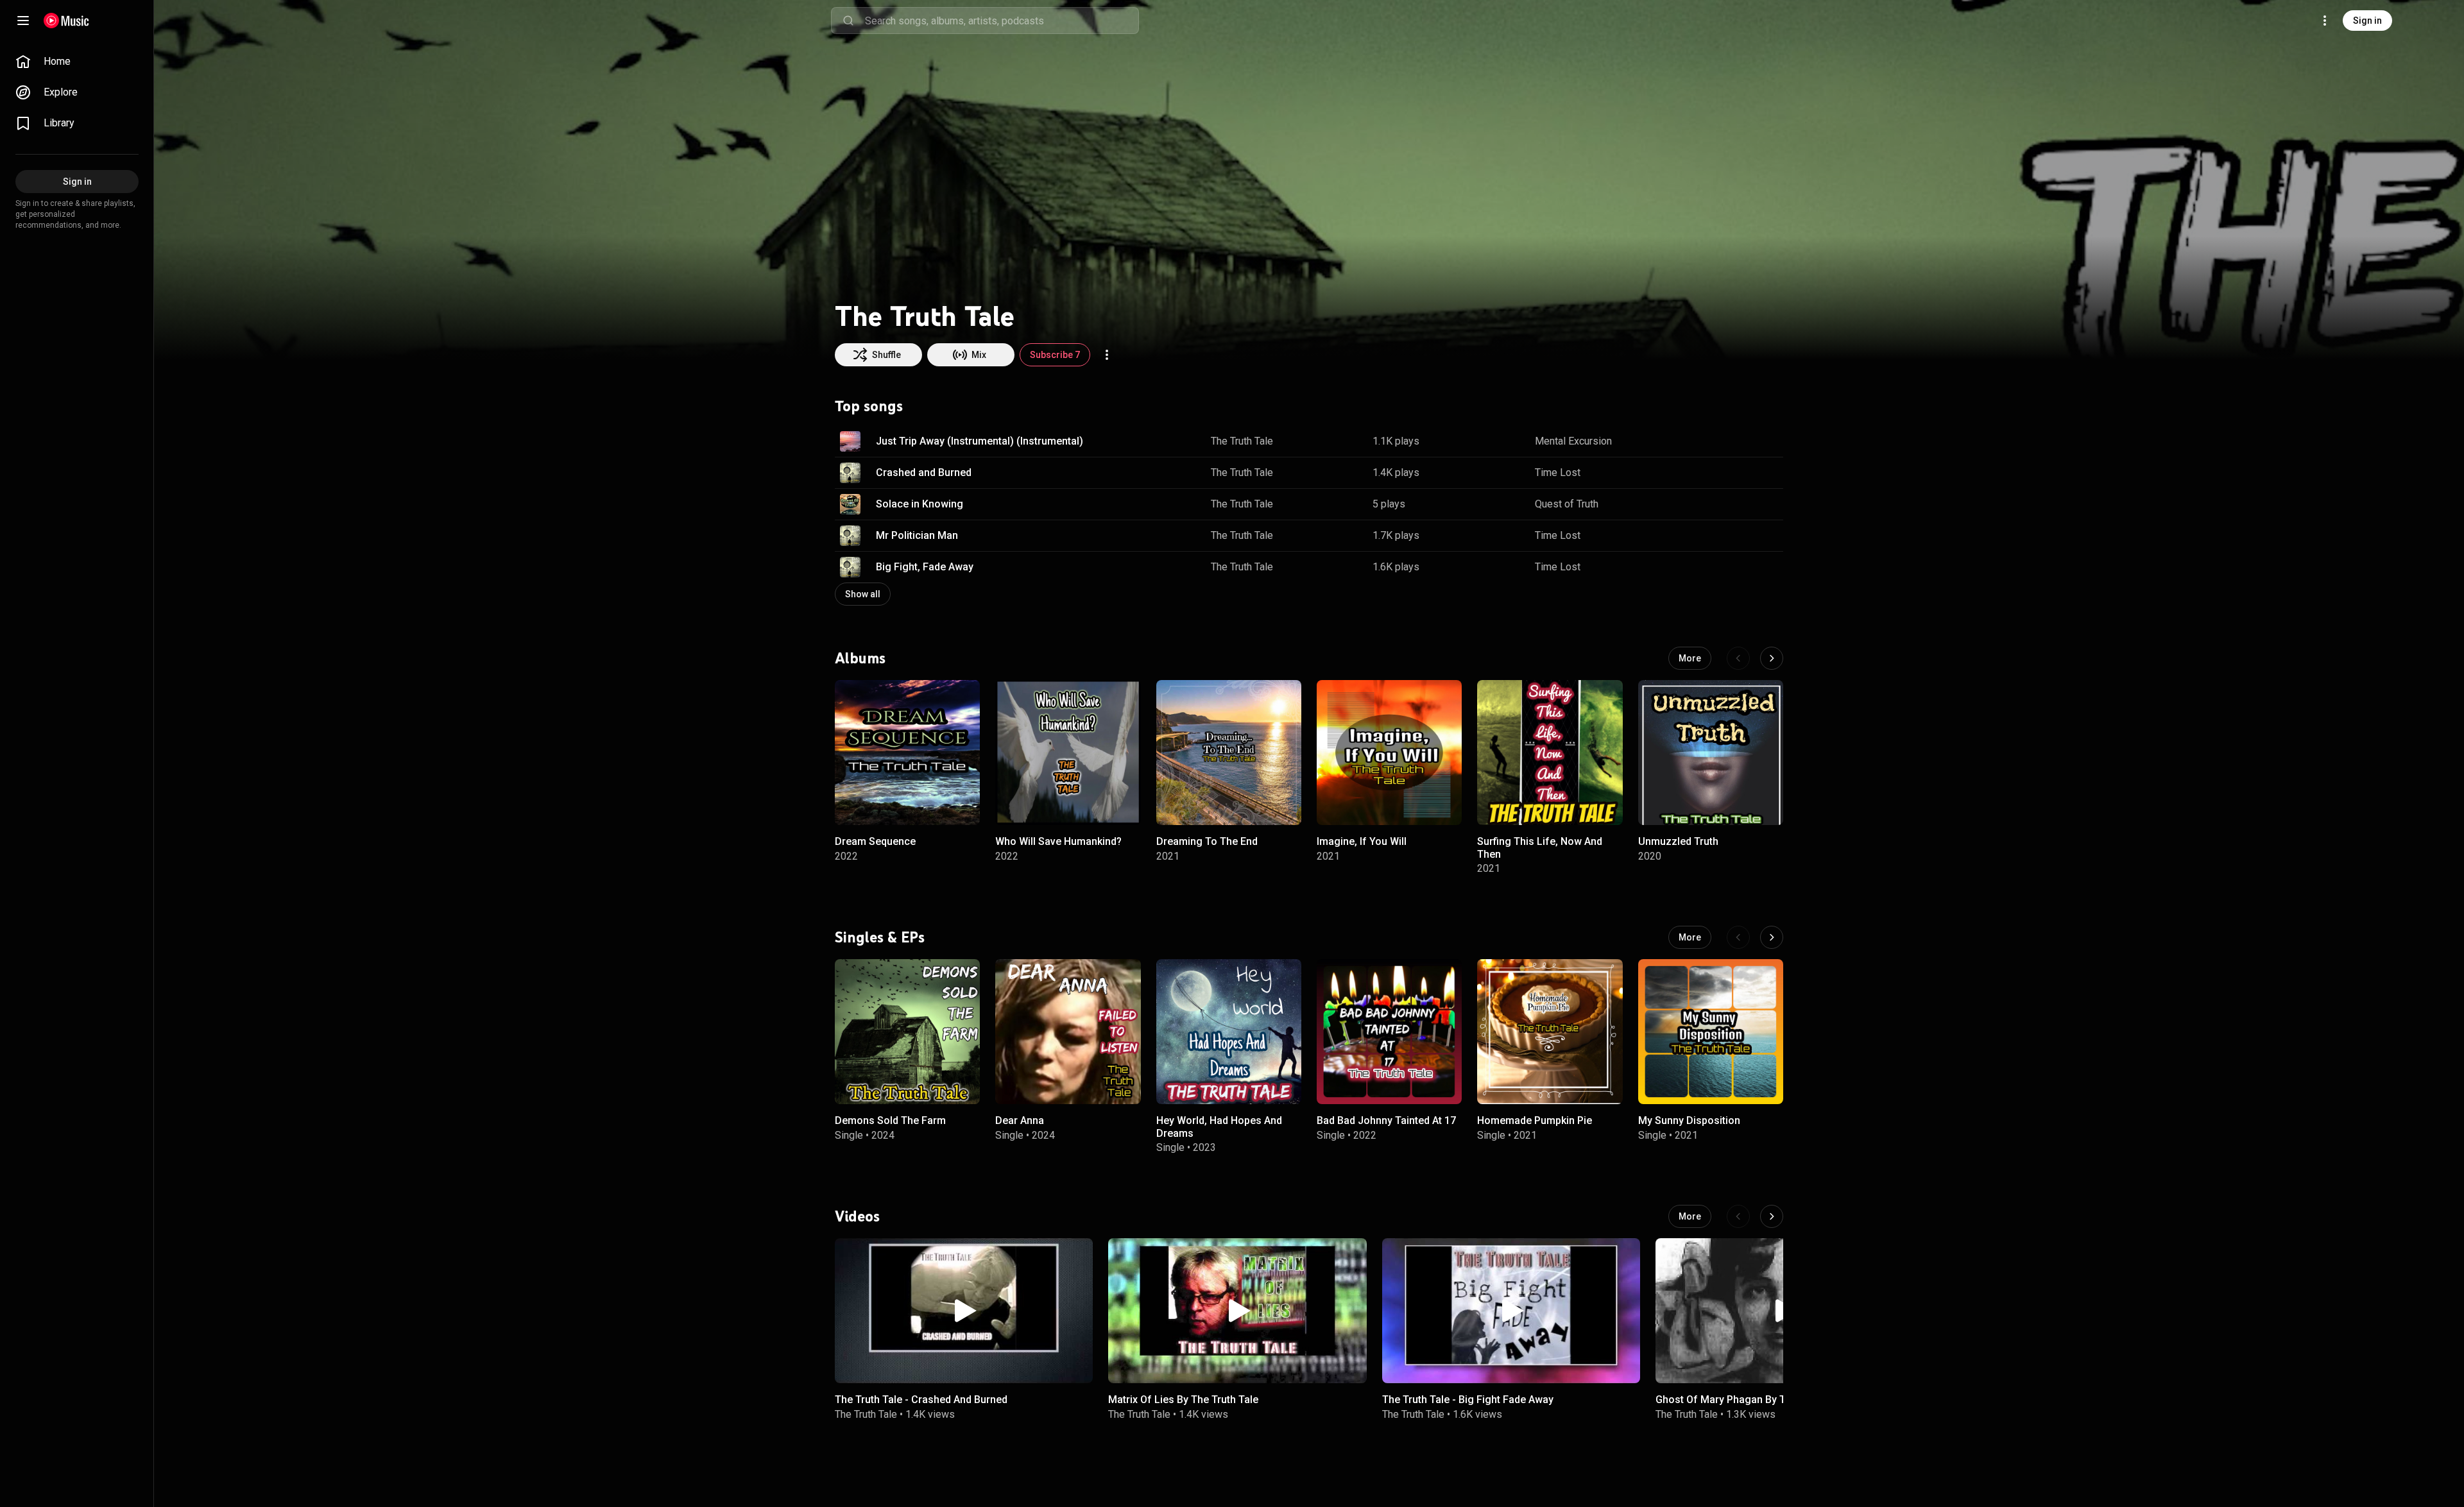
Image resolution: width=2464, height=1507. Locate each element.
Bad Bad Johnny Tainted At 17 (1386, 1120)
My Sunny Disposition (1689, 1120)
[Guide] (23, 21)
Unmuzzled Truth (1678, 841)
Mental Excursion (1573, 441)
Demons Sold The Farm (890, 1120)
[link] (77, 62)
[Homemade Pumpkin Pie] (1550, 1032)
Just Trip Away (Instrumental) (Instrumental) (980, 441)
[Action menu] (1107, 355)
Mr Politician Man (917, 535)
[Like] (1709, 441)
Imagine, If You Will (1362, 841)
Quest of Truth (1567, 504)
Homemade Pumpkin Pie (1535, 1120)
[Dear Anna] (1068, 1032)
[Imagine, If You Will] (1389, 753)
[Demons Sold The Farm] (907, 1032)
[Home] (66, 21)
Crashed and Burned (924, 473)
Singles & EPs (880, 937)
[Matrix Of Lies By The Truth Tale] (1237, 1311)
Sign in (2367, 21)
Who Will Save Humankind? (1058, 841)
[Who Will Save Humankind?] (1068, 753)
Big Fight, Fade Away (925, 567)
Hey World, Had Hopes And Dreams (1219, 1127)
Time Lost (1558, 473)
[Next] (1772, 658)
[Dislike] (1733, 441)
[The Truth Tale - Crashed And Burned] (964, 1311)
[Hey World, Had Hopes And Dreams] (1229, 1032)
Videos (857, 1216)
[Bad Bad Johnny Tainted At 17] (1389, 1032)
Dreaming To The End (1207, 841)
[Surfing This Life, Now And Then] (1550, 753)
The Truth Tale (1242, 441)
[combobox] (1002, 21)
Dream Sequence (875, 841)
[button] (850, 441)
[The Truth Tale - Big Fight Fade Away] (1511, 1311)
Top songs (869, 406)
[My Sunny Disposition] (1711, 1032)
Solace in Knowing (920, 504)
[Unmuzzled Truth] (1711, 753)
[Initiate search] (848, 21)
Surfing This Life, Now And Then (1540, 847)
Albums (860, 658)
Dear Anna (1020, 1120)
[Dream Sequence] (907, 753)
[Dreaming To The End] (1229, 753)
